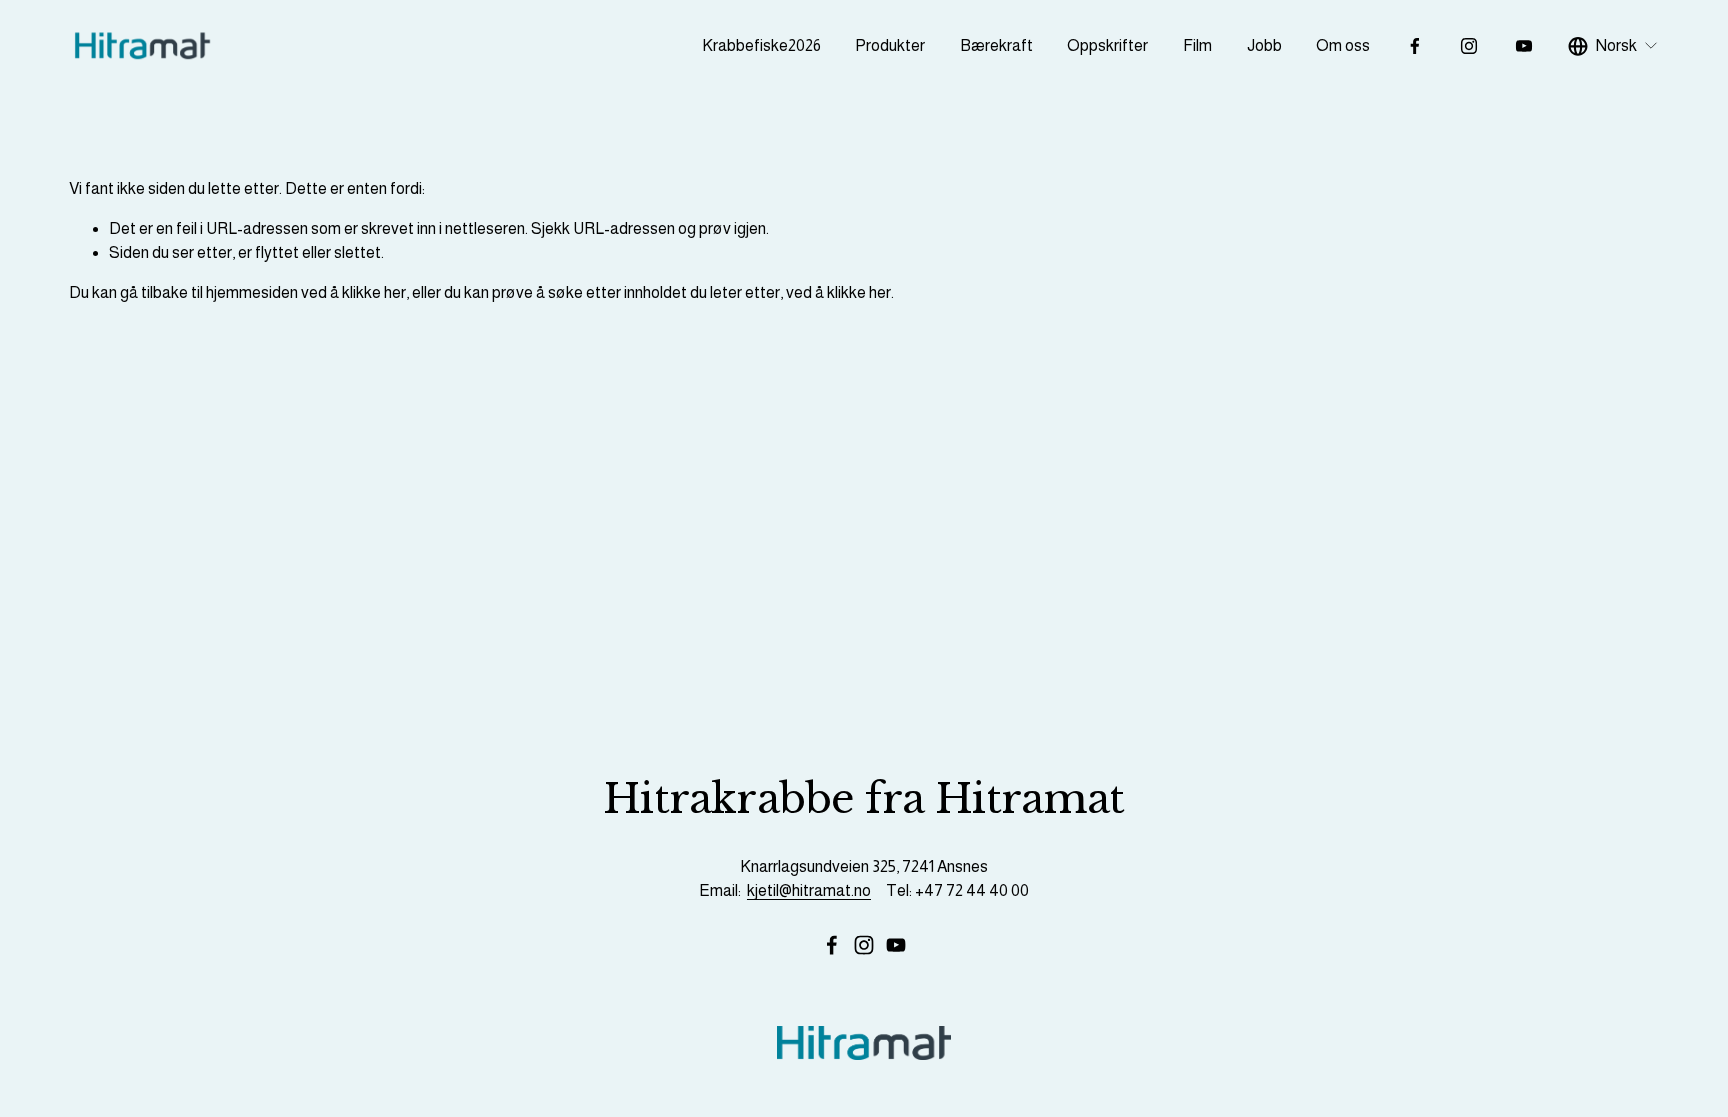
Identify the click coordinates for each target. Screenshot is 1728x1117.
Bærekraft (996, 45)
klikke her (374, 292)
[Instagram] (1469, 46)
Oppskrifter (1107, 45)
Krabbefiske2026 (761, 45)
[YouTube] (1524, 46)
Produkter (890, 45)
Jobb (1264, 45)
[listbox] (1613, 46)
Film (1197, 45)
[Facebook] (1415, 46)
